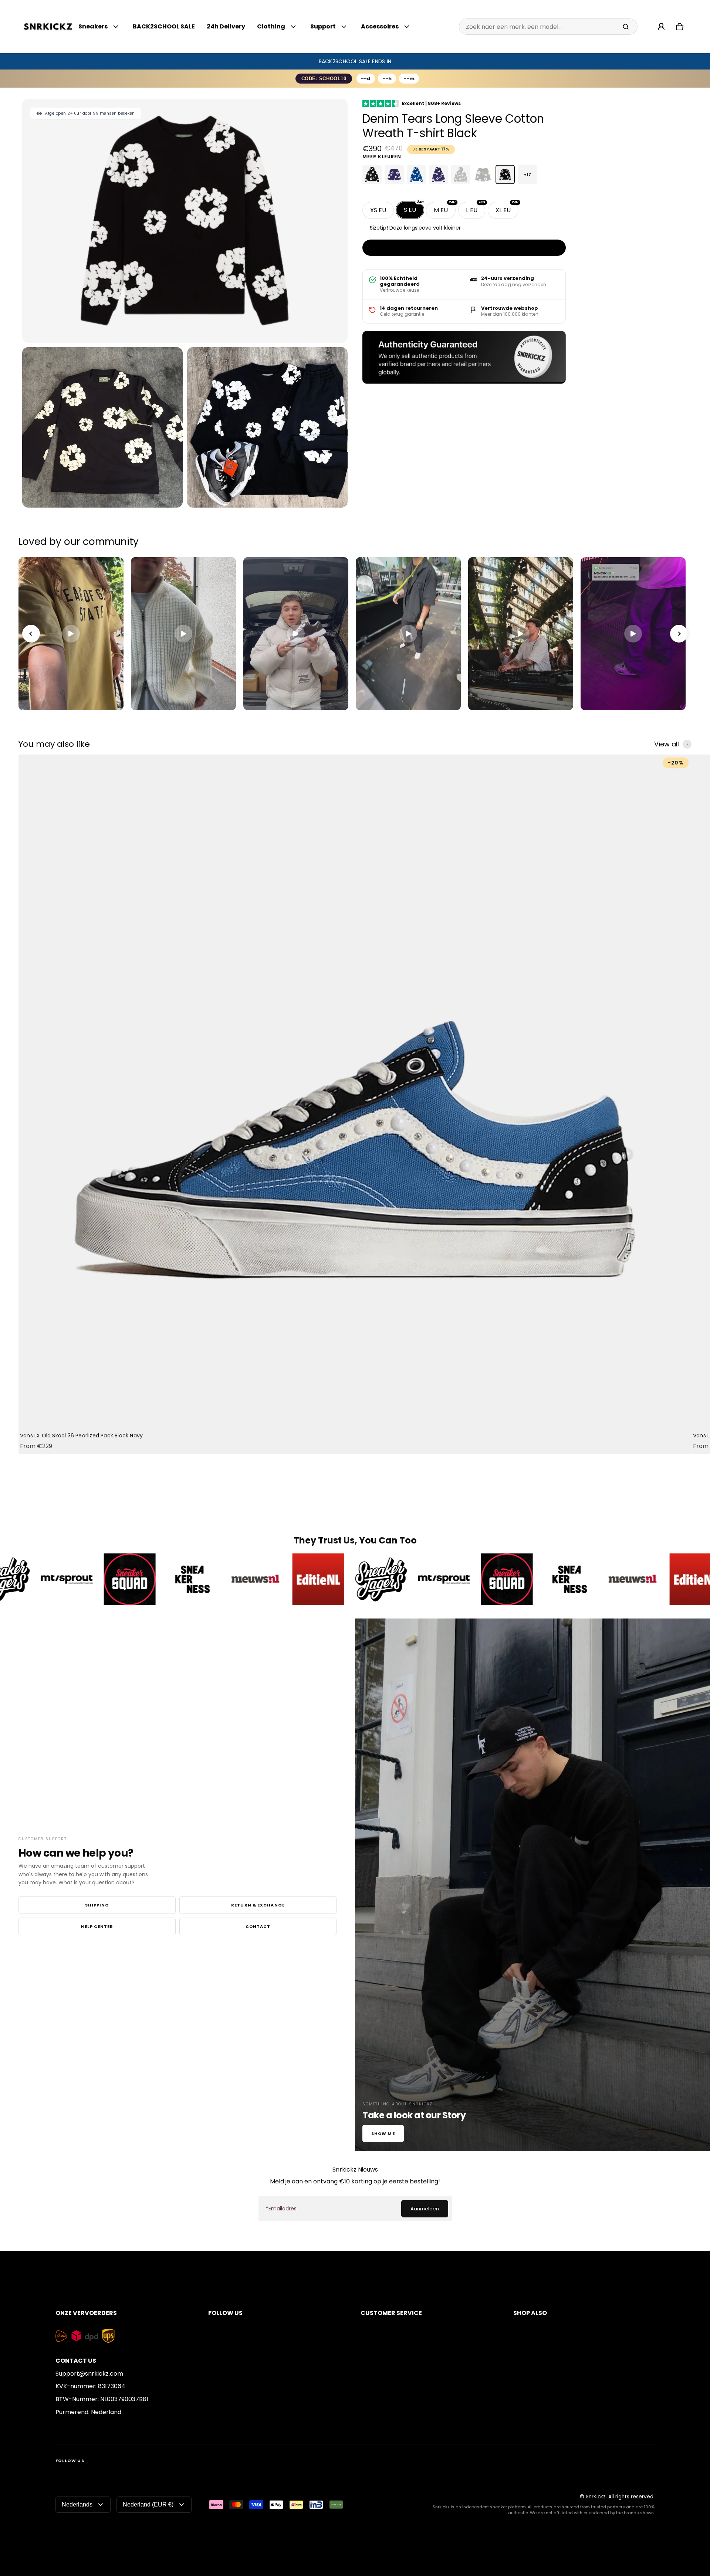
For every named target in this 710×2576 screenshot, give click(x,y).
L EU (476, 208)
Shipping (97, 1905)
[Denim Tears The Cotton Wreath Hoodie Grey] (461, 174)
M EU (445, 208)
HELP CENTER (97, 1926)
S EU (414, 208)
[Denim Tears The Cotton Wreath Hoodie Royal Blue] (416, 174)
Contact (258, 1926)
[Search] (626, 27)
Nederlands (77, 2504)
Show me (383, 2133)
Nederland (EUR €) (148, 2504)
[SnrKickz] (48, 27)
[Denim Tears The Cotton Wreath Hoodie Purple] (439, 174)
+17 (527, 174)
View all (667, 744)
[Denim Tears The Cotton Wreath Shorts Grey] (483, 174)
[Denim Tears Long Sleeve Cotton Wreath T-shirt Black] (505, 174)
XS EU (378, 210)
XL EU (507, 208)
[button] (680, 27)
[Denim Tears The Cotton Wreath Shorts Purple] (394, 174)
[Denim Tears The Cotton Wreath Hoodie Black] (372, 174)
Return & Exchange (258, 1905)
